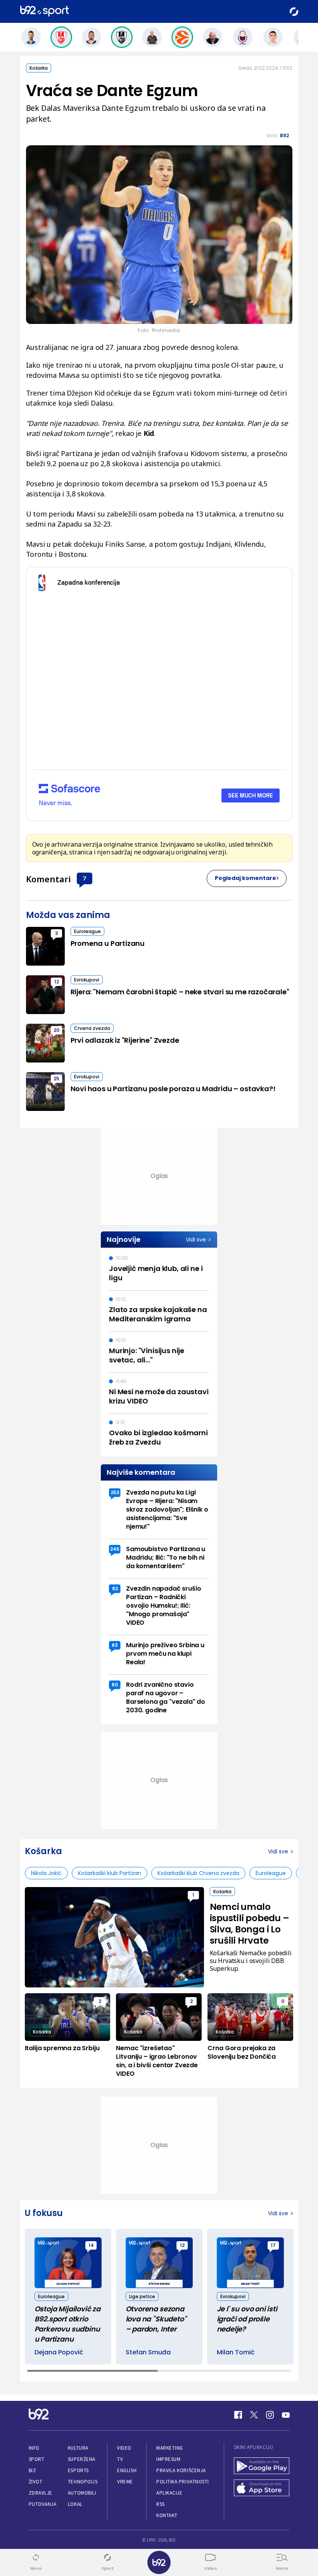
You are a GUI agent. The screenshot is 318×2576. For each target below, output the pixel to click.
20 (56, 1030)
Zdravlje (41, 2493)
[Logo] (44, 11)
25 (56, 1079)
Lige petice (142, 2296)
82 (115, 1588)
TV (120, 2459)
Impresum (168, 2459)
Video (124, 2448)
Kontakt (167, 2515)
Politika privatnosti (183, 2482)
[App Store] (262, 2489)
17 (273, 2245)
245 (115, 1549)
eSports (78, 2470)
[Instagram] (270, 2415)
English (127, 2470)
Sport (37, 2459)
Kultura (78, 2448)
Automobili (82, 2493)
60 (115, 1685)
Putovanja (43, 2504)
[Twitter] (254, 2415)
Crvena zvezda (92, 1028)
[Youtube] (286, 2415)
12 (57, 982)
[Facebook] (238, 2415)
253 (115, 1492)
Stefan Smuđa (148, 2352)
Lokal (75, 2504)
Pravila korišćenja (181, 2470)
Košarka (39, 68)
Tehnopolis (83, 2482)
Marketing (170, 2448)
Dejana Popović (59, 2352)
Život (36, 2482)
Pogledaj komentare (245, 878)
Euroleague (87, 931)
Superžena (82, 2459)
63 (115, 1645)
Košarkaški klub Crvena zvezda (198, 1873)
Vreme (125, 2482)
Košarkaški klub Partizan (110, 1873)
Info (34, 2448)
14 (91, 2245)
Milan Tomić (236, 2352)
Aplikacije (169, 2493)
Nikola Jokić (46, 1873)
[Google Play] (262, 2467)
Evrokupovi (87, 980)
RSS (161, 2504)
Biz (33, 2470)
